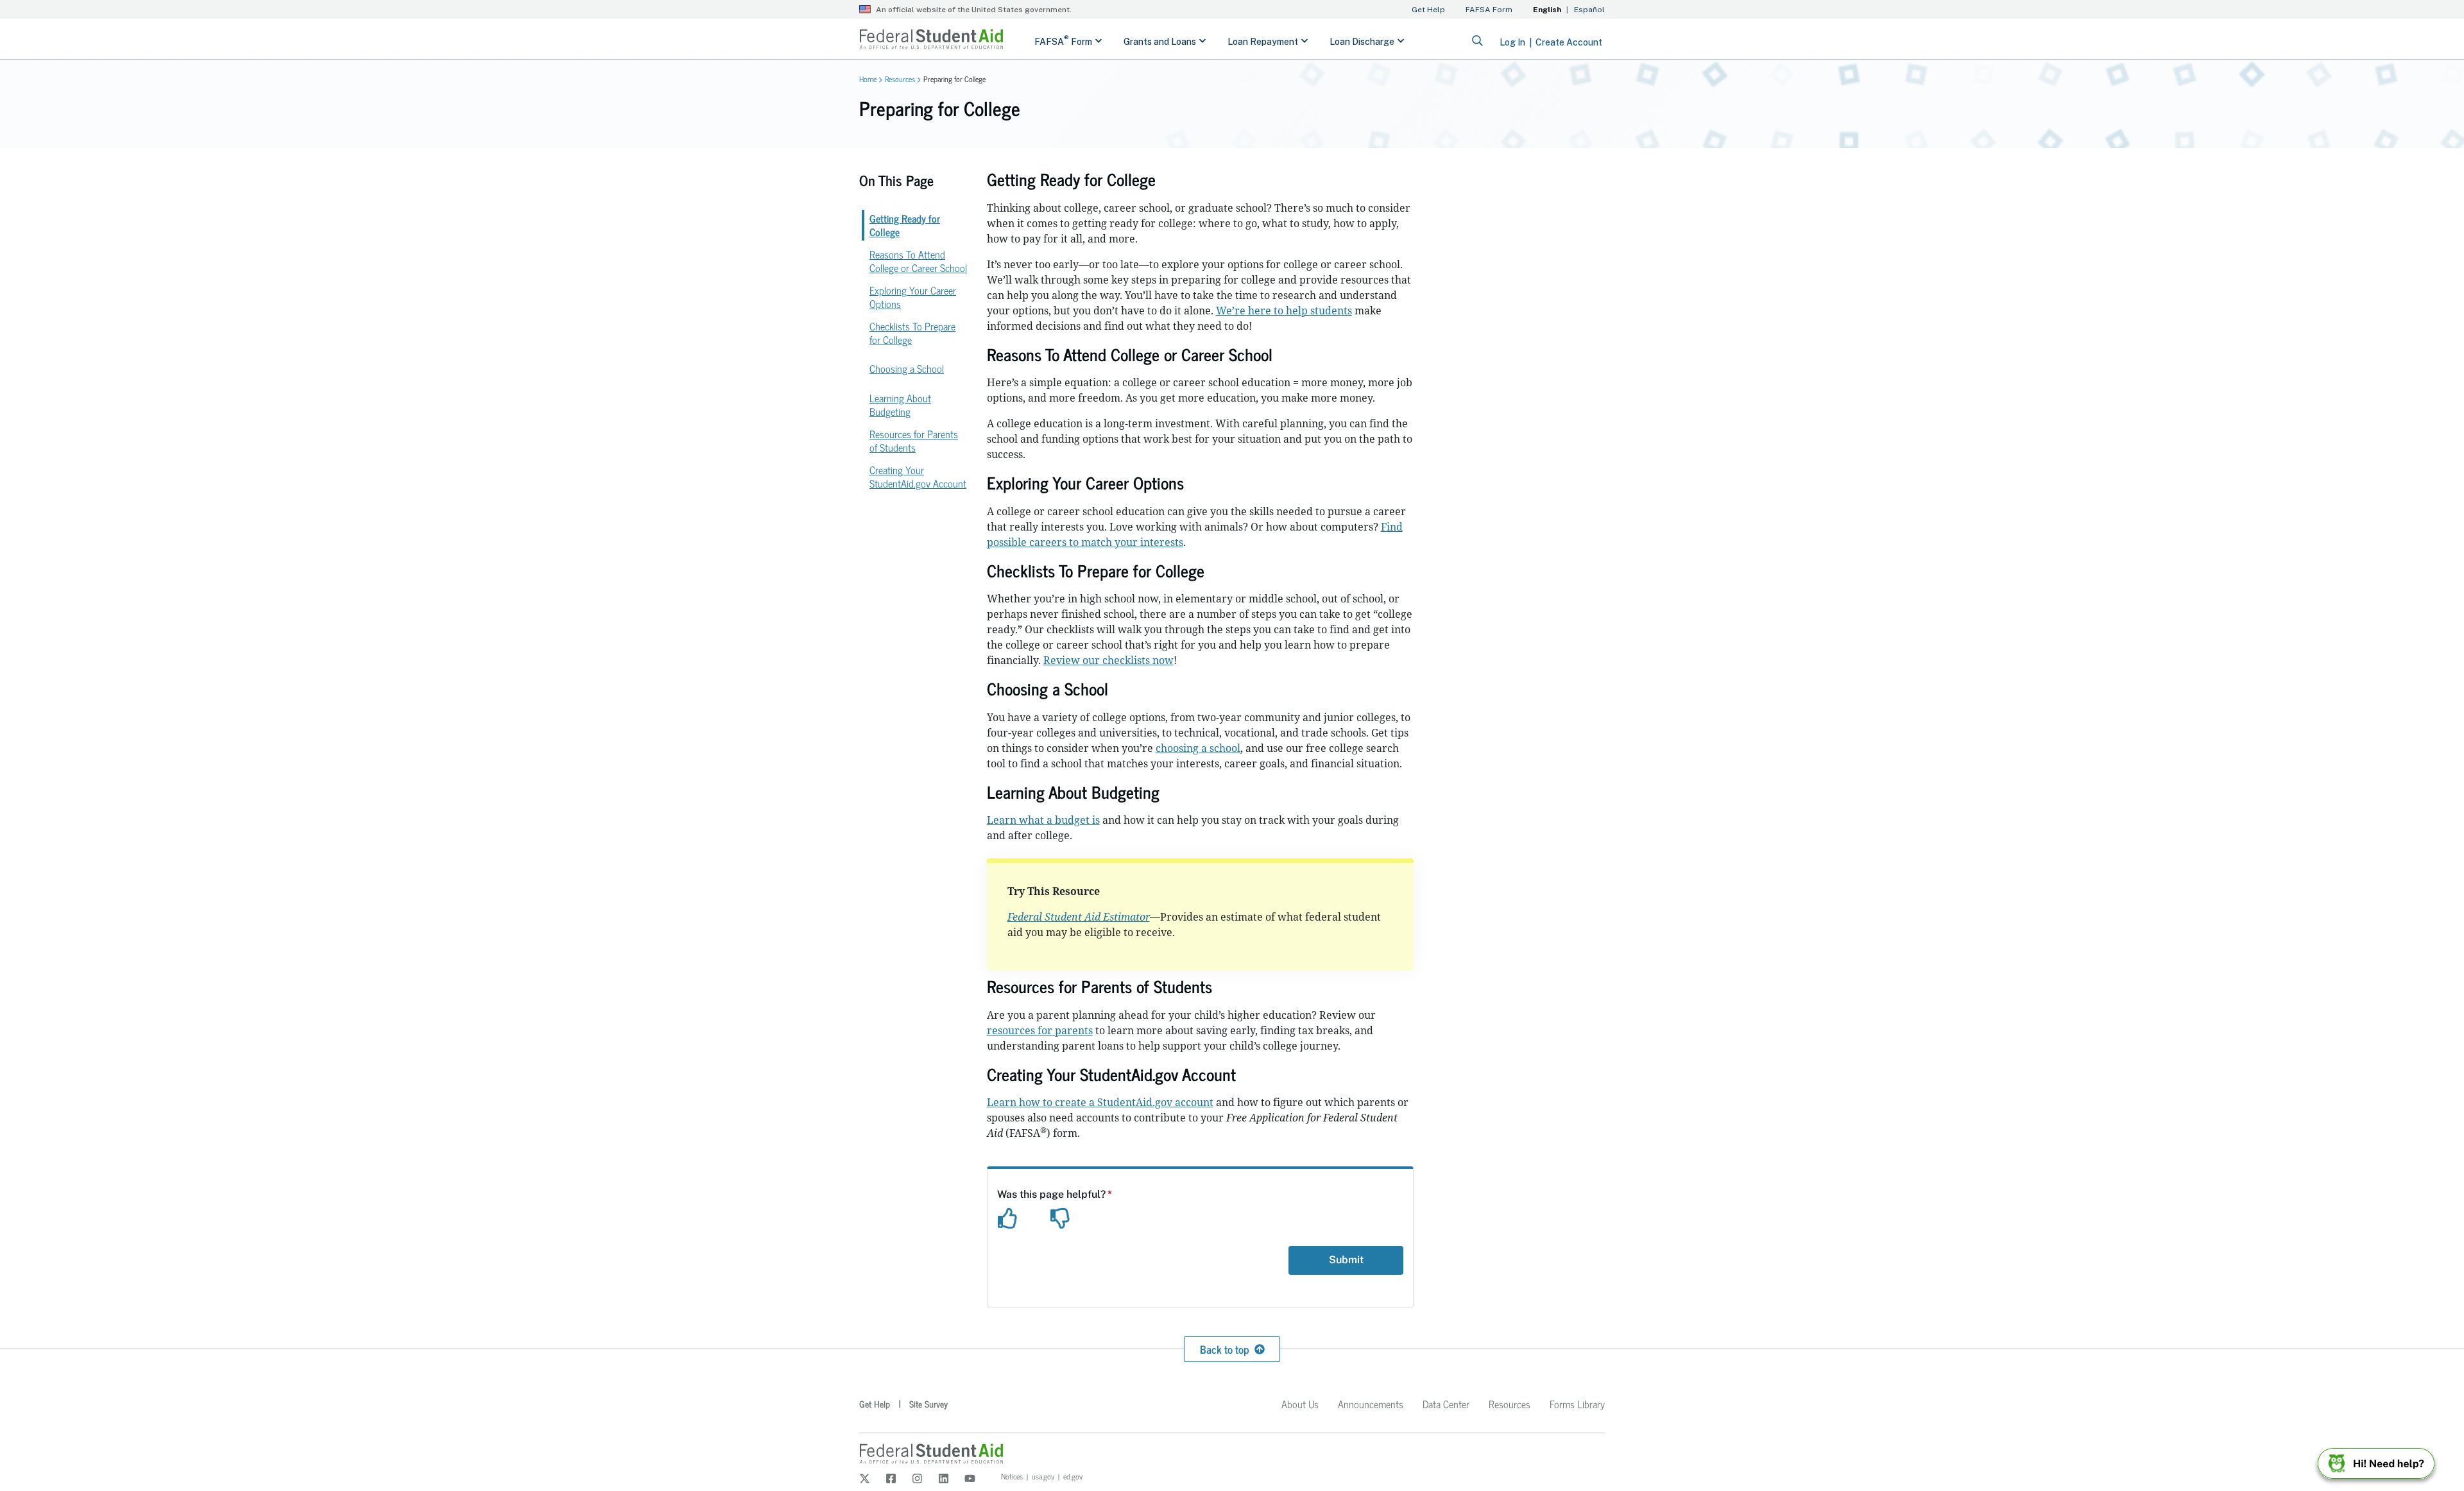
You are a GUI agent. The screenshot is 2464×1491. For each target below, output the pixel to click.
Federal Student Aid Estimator (1079, 917)
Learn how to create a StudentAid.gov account (1100, 1102)
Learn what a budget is (1043, 820)
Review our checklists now (1108, 660)
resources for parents (1040, 1030)
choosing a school (1198, 748)
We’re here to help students (1284, 311)
